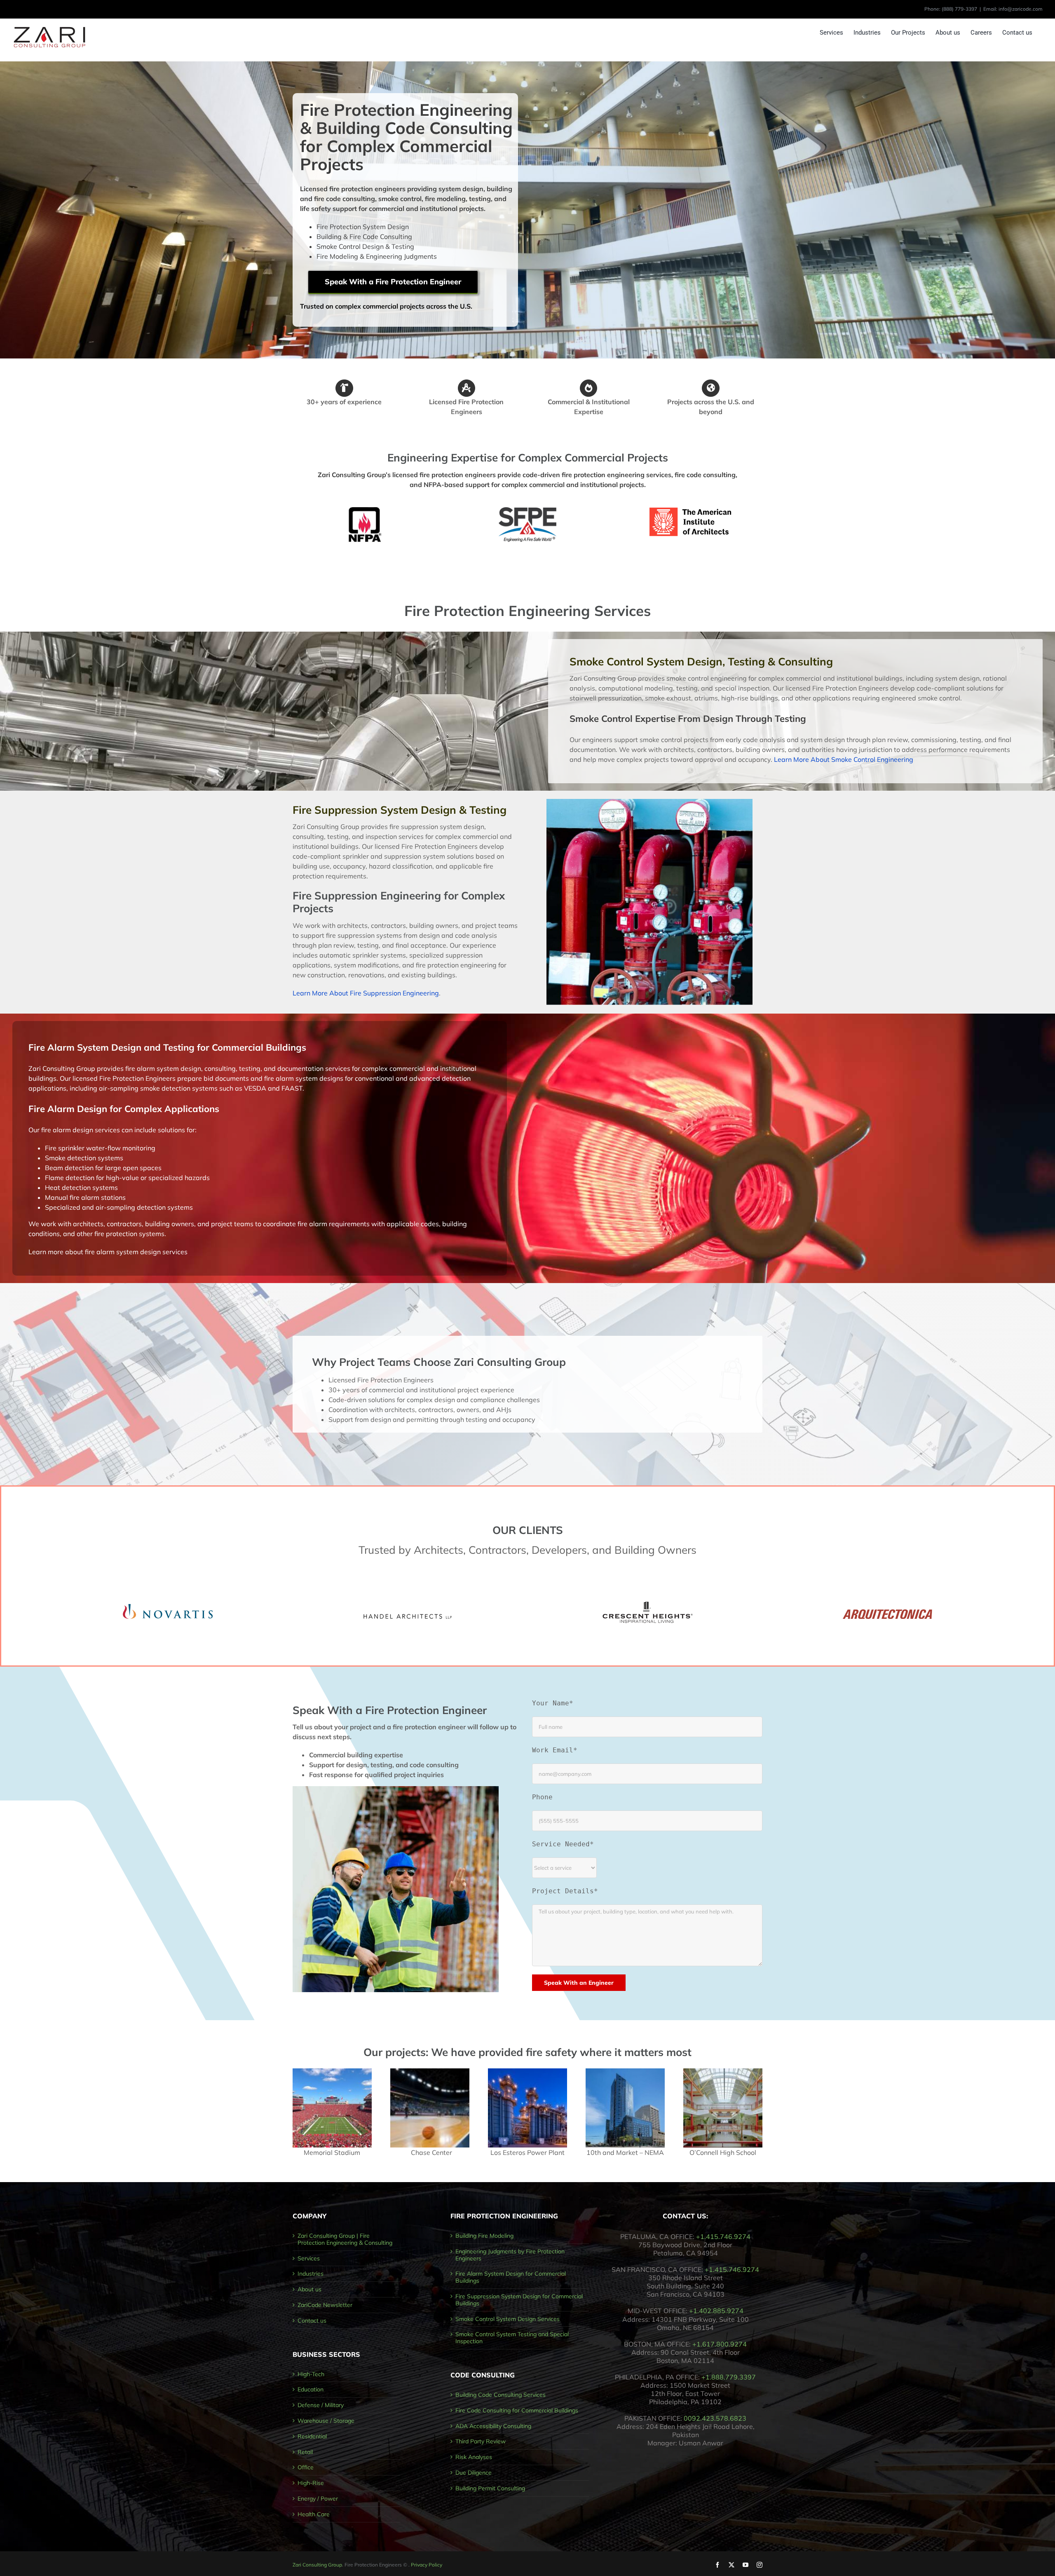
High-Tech (311, 2374)
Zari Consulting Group (317, 2565)
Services (309, 2259)
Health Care (314, 2514)
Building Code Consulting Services (501, 2395)
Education (311, 2390)
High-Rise (311, 2483)
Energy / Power (318, 2499)
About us (309, 2289)
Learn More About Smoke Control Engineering (844, 759)
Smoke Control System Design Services (508, 2319)
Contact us (312, 2321)
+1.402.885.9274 (716, 2311)
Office (306, 2467)
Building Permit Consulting (490, 2488)
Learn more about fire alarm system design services (108, 1252)
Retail (305, 2452)
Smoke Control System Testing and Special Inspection (512, 2338)
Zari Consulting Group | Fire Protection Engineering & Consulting (345, 2239)
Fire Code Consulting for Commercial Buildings (517, 2411)
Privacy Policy (427, 2565)
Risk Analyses (474, 2457)
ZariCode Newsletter (325, 2305)
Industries (311, 2274)
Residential (312, 2437)
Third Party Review (481, 2441)
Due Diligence (474, 2473)
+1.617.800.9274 (720, 2344)
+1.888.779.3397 (729, 2377)
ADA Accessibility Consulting (493, 2426)
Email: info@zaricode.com (1013, 9)
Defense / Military (321, 2405)
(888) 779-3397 (959, 9)
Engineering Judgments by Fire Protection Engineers (510, 2255)
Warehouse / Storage (326, 2421)
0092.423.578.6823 (715, 2418)
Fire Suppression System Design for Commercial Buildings (519, 2300)
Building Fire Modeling (484, 2236)
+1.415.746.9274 (723, 2236)
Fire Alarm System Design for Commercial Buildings (511, 2277)
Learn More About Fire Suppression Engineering (366, 993)
